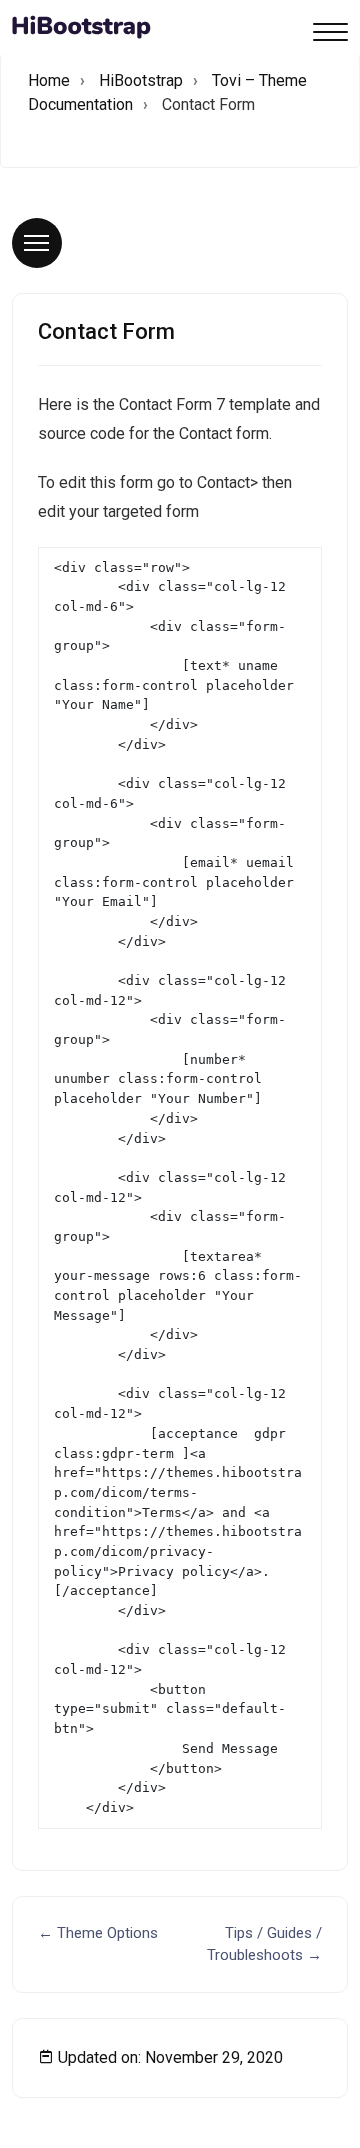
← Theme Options (98, 1933)
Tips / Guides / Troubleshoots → (264, 1944)
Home (49, 80)
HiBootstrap (141, 80)
